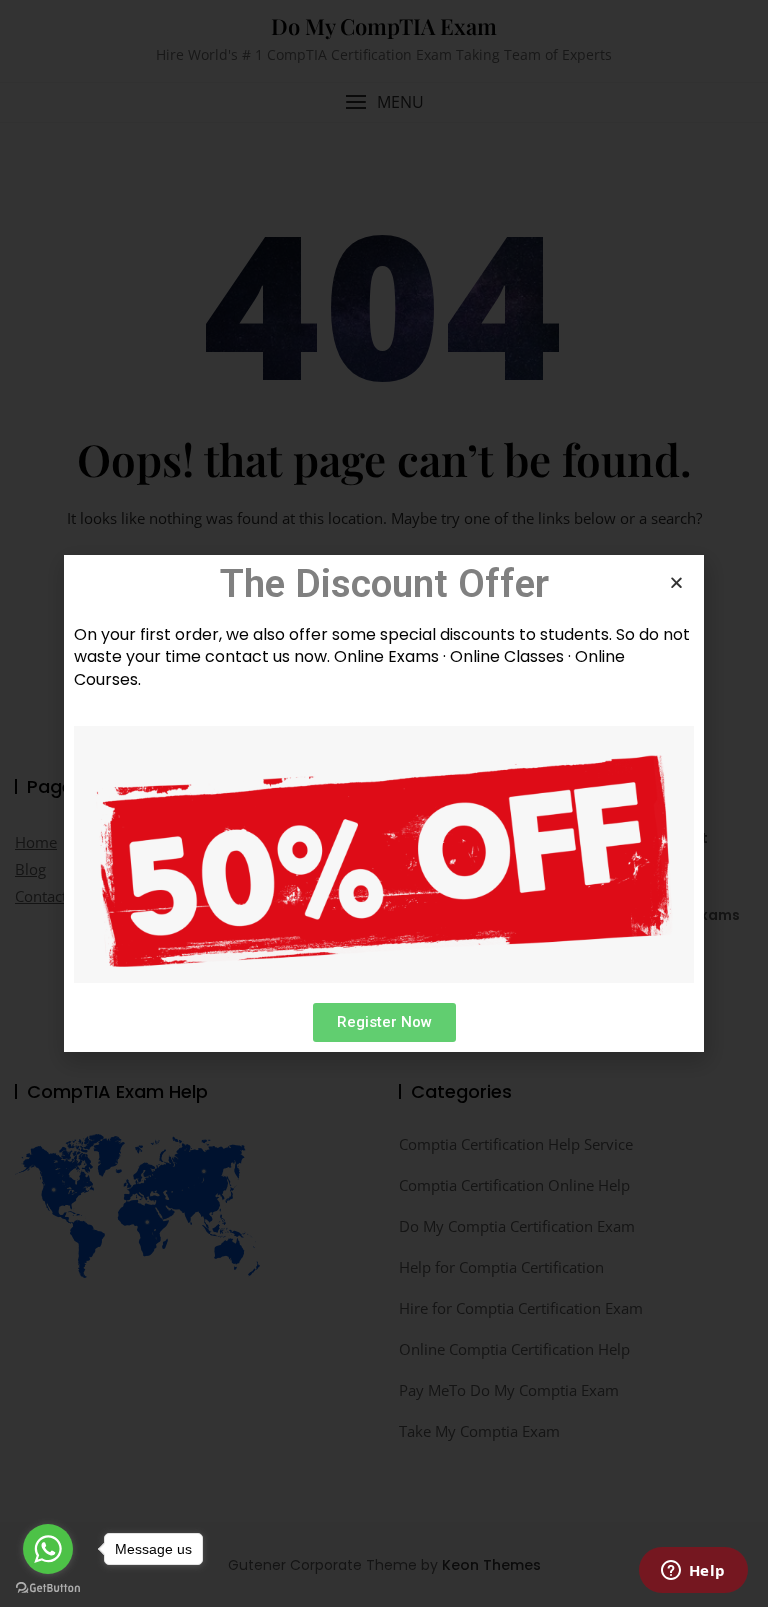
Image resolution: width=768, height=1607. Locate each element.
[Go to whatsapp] (48, 1549)
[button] (384, 1022)
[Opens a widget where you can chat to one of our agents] (693, 1572)
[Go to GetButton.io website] (48, 1587)
